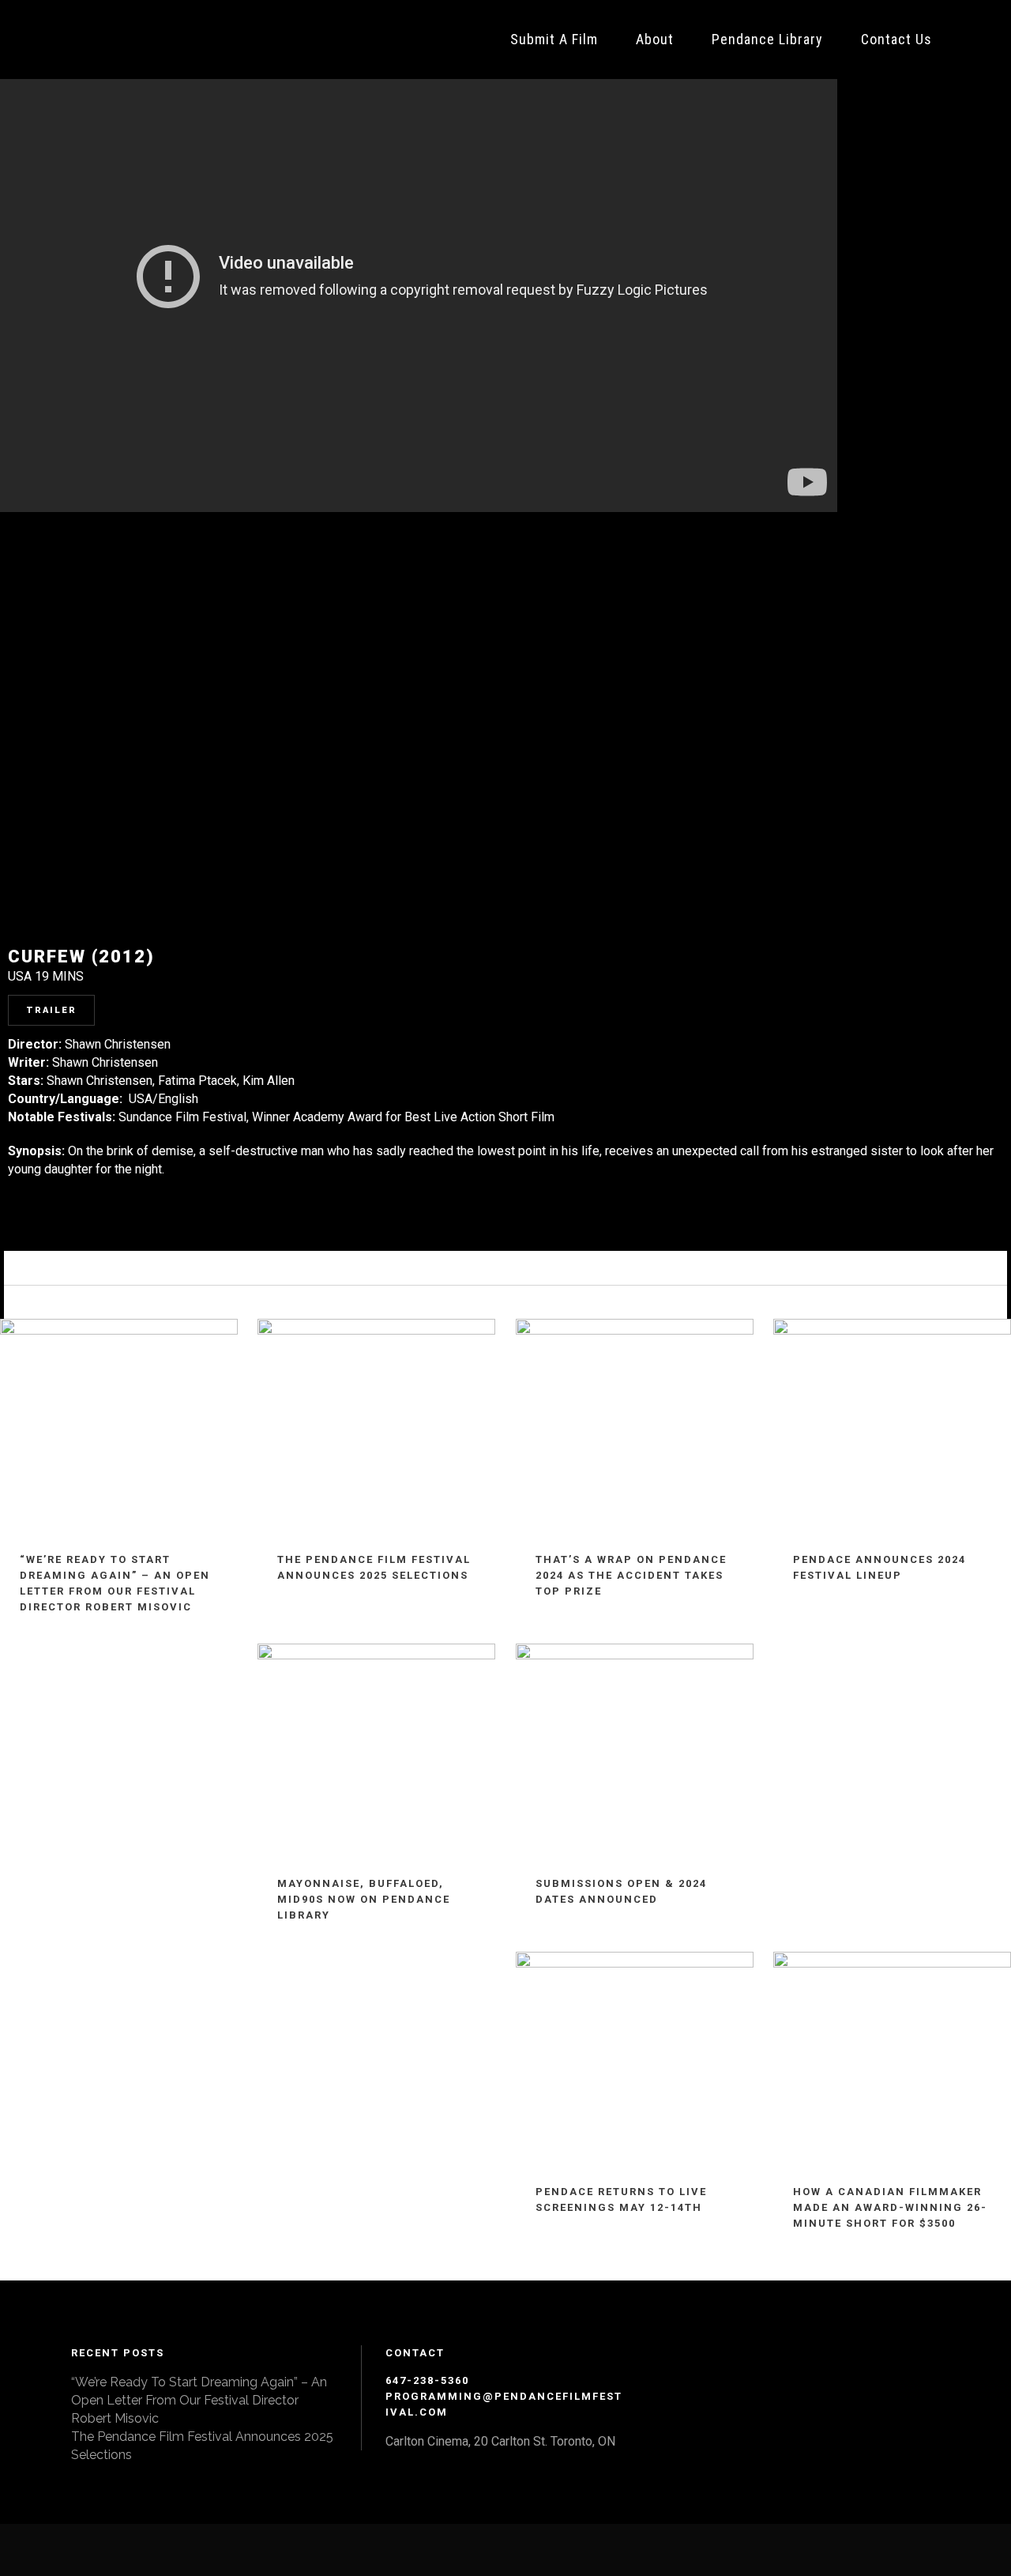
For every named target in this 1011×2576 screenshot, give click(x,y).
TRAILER (51, 1010)
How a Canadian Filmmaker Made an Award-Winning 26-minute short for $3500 (890, 2207)
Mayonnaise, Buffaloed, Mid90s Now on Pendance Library (364, 1899)
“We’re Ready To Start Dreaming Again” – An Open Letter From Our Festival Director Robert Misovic (199, 2400)
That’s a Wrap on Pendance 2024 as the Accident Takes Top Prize (631, 1575)
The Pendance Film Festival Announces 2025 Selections (202, 2446)
